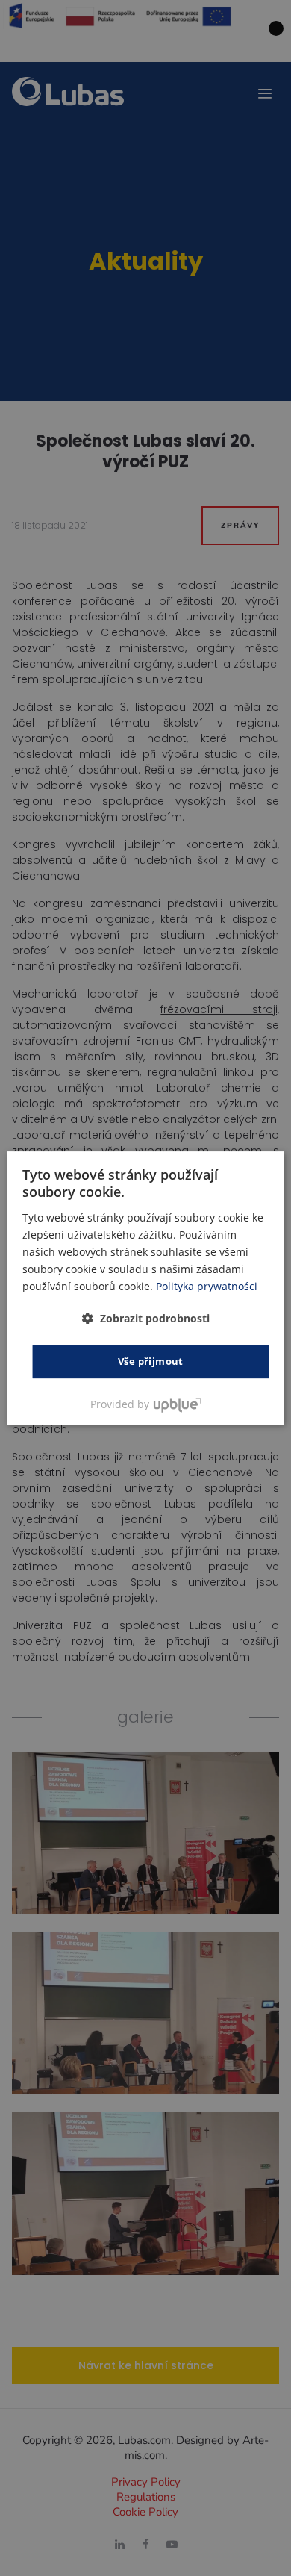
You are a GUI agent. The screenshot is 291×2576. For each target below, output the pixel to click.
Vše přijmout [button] (151, 1361)
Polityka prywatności (207, 1286)
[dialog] (146, 1288)
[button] (146, 1318)
